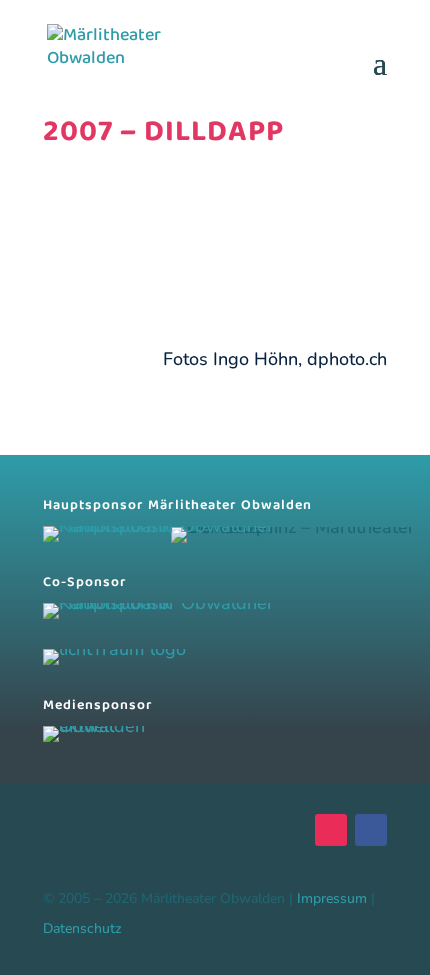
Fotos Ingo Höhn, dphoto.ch (275, 359)
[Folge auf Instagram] (331, 830)
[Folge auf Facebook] (371, 830)
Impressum (332, 898)
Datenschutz (82, 928)
